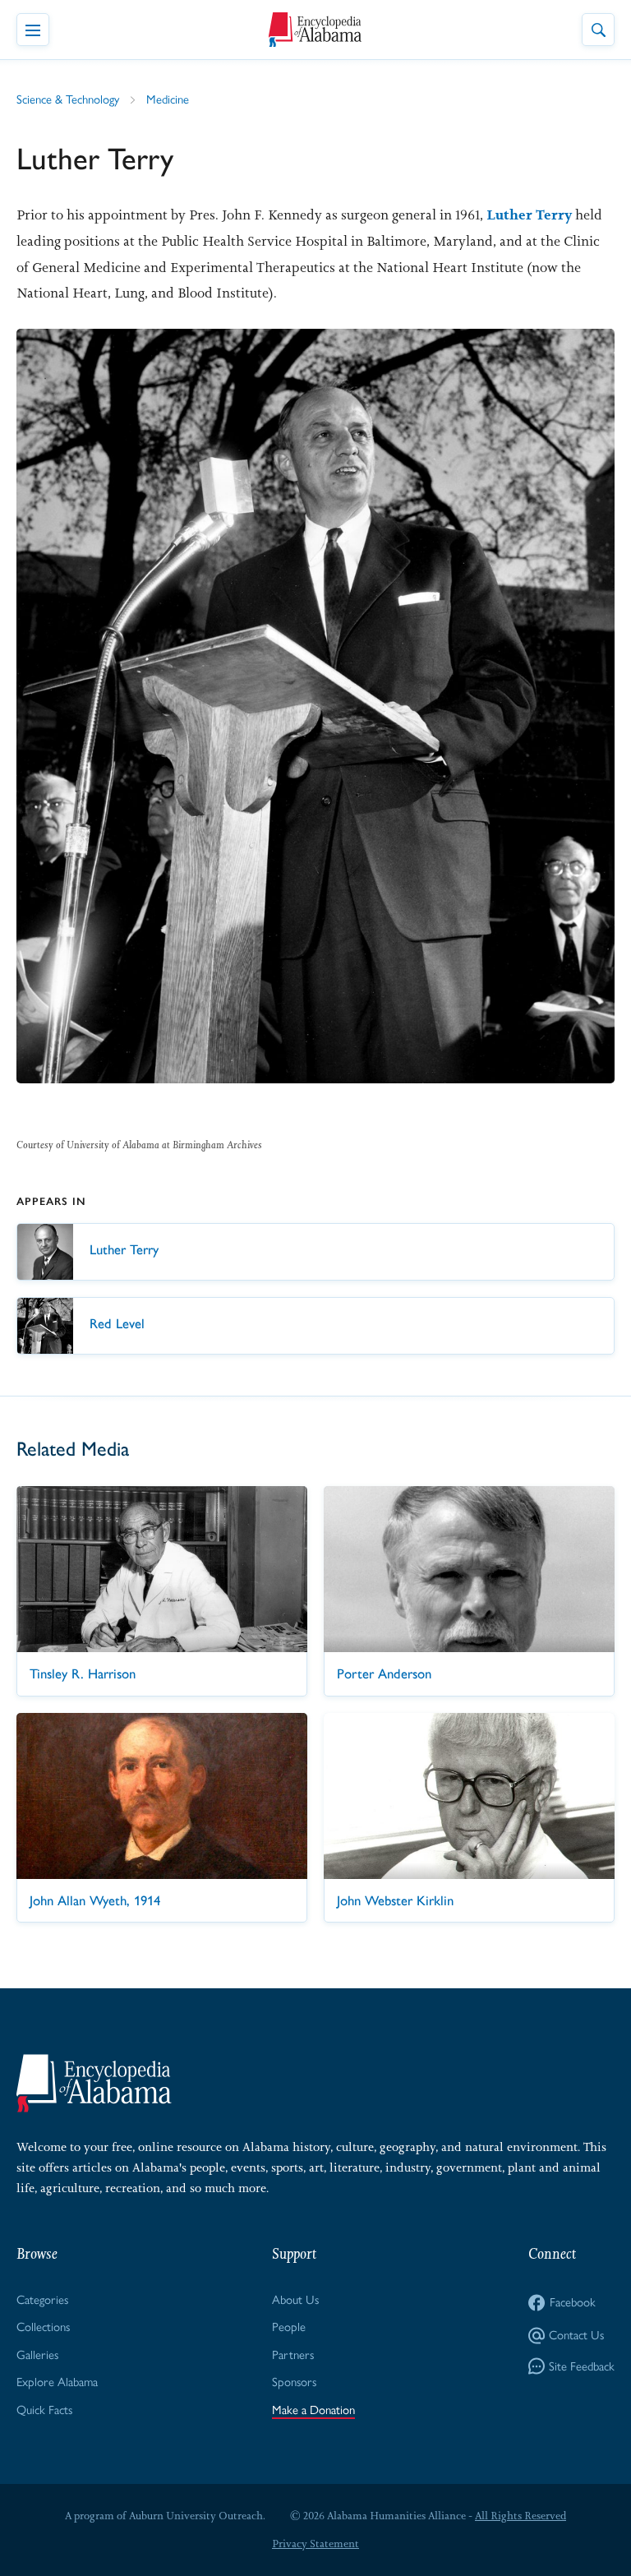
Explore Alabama (57, 2382)
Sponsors (294, 2382)
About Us (295, 2300)
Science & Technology (68, 99)
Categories (42, 2300)
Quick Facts (44, 2410)
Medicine (168, 99)
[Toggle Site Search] (598, 30)
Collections (43, 2327)
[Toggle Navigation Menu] (33, 30)
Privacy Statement (315, 2544)
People (289, 2327)
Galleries (37, 2355)
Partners (293, 2355)
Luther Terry (529, 215)
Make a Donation (313, 2410)
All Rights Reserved (520, 2516)
